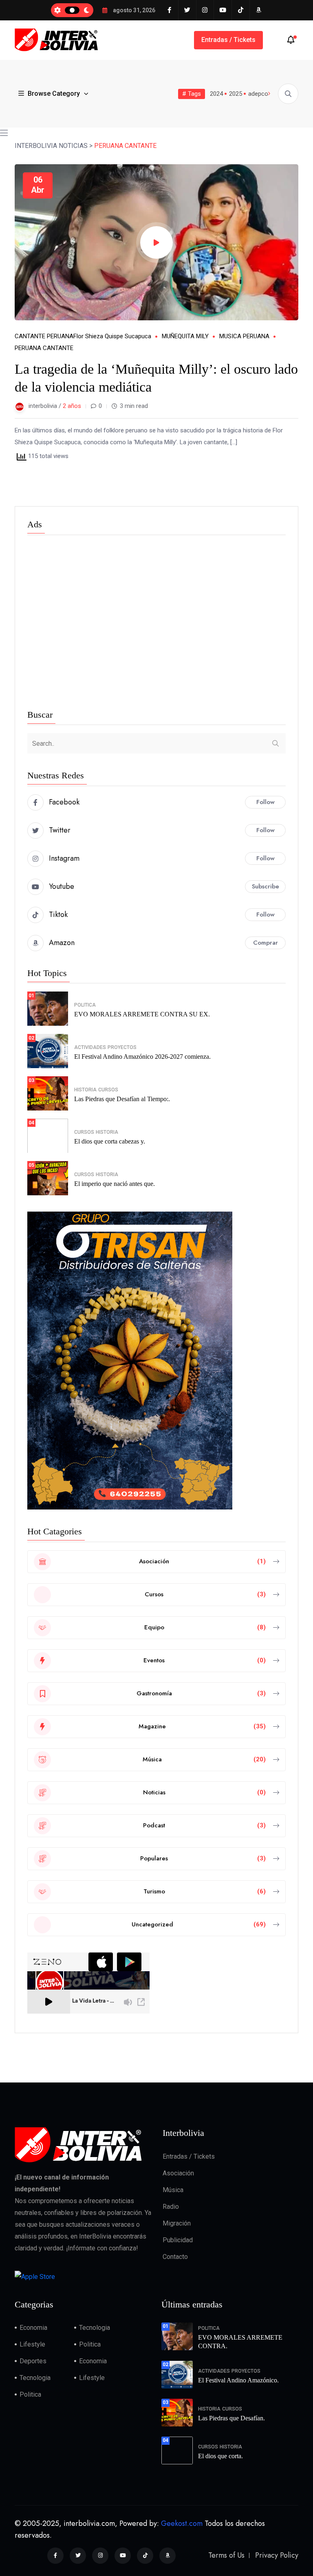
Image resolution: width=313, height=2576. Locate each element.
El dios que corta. (220, 2456)
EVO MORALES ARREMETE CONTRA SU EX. (142, 1014)
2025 (236, 94)
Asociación (178, 2173)
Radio (171, 2207)
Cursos (108, 1090)
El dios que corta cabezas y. (110, 1141)
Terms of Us (226, 2555)
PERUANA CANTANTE (44, 348)
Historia (85, 1090)
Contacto (175, 2257)
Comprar (266, 943)
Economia (33, 2328)
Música (173, 2190)
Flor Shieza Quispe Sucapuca (112, 336)
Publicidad (178, 2240)
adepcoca (261, 94)
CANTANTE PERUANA (44, 336)
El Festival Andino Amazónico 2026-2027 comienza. (142, 1057)
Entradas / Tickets (228, 40)
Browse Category (54, 94)
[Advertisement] (156, 624)
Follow (266, 802)
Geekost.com (182, 2523)
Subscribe (266, 886)
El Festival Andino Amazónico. (238, 2380)
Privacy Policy (277, 2555)
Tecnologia (95, 2328)
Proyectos (122, 1047)
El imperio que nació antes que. (115, 1184)
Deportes (33, 2361)
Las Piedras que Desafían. (231, 2418)
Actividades (90, 1047)
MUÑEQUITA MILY (185, 336)
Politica (85, 1005)
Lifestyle (32, 2344)
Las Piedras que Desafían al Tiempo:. (122, 1099)
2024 (216, 94)
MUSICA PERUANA (244, 336)
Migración (177, 2223)
